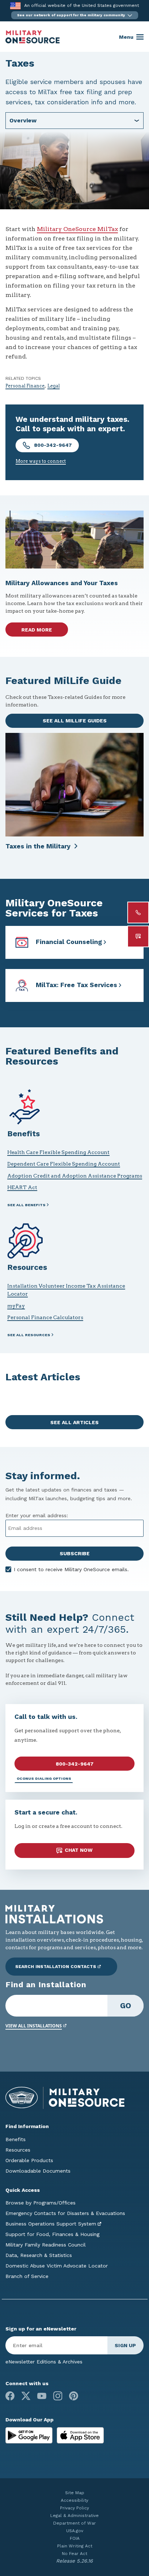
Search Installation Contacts (56, 1967)
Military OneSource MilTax (77, 229)
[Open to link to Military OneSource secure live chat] (138, 936)
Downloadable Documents (38, 2171)
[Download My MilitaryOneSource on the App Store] (80, 2435)
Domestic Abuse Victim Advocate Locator (57, 2266)
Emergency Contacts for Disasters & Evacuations (65, 2213)
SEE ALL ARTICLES (74, 1422)
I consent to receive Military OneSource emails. (71, 1569)
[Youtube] (42, 2396)
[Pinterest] (74, 2396)
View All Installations (34, 2026)
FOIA (75, 2538)
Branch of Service (27, 2276)
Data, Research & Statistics (39, 2255)
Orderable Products (29, 2160)
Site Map (75, 2493)
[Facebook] (10, 2396)
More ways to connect (41, 461)
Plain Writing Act (75, 2546)
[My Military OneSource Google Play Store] (30, 2435)
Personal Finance (25, 386)
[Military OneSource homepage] (33, 37)
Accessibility (74, 2500)
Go (126, 2006)
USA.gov (75, 2531)
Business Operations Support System (51, 2224)
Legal (54, 386)
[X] (26, 2396)
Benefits (16, 2139)
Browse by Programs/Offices (41, 2203)
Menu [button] (126, 37)
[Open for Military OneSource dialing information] (138, 912)
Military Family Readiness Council (46, 2245)
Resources (18, 2150)
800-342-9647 (52, 445)
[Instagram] (58, 2396)
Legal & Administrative (74, 2516)
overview (23, 120)
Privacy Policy (74, 2508)
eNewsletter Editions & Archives (44, 2362)
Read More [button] (37, 630)
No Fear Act (74, 2554)
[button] (75, 15)
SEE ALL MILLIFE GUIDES (75, 721)
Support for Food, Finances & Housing (52, 2234)
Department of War (74, 2523)
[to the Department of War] (15, 6)
